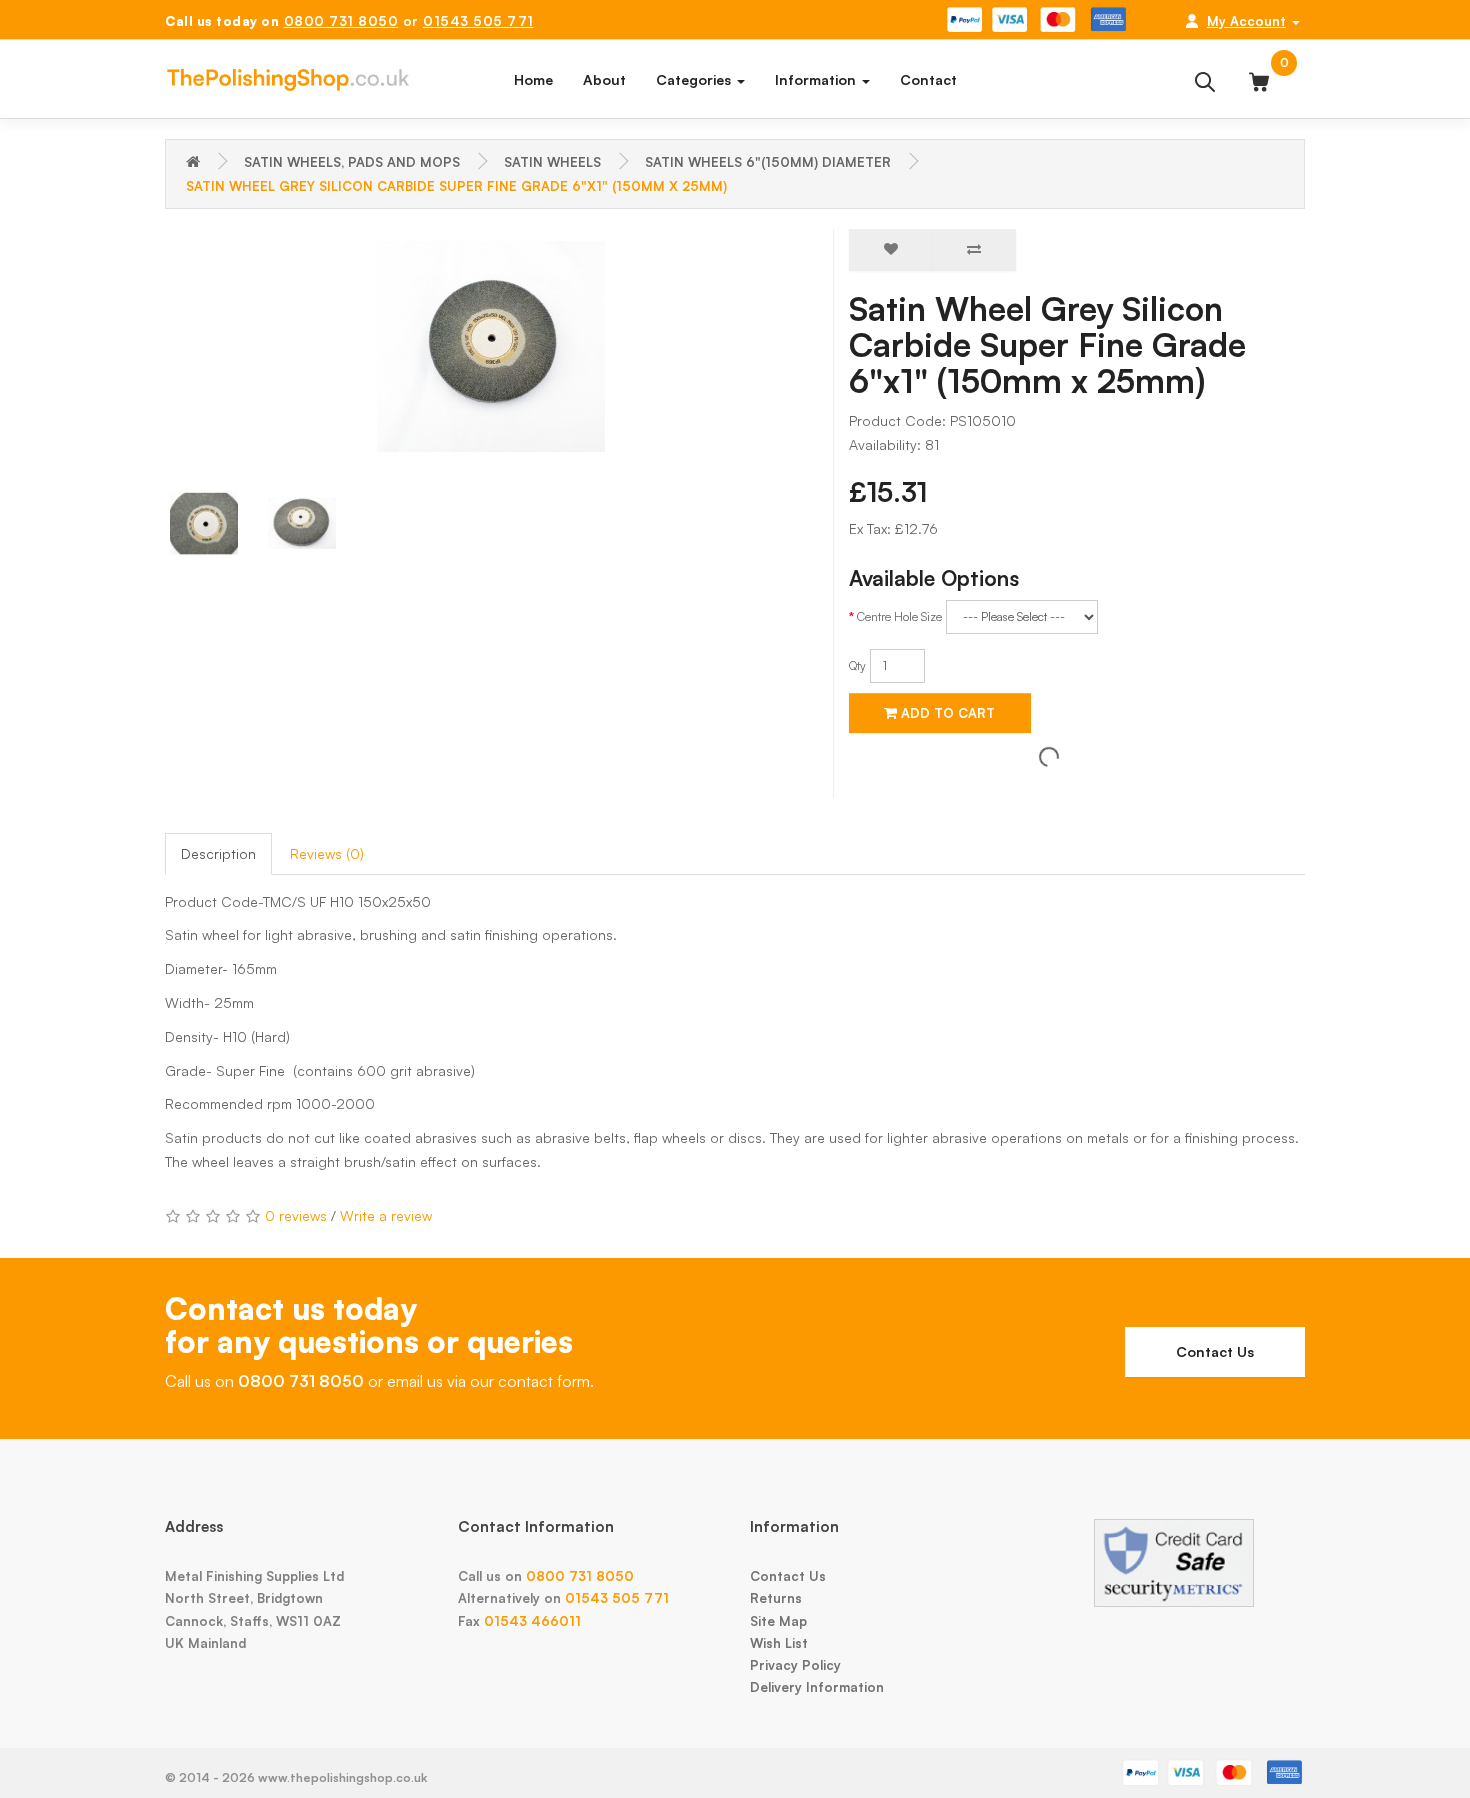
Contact (928, 79)
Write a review (386, 1215)
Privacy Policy (795, 1665)
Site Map (778, 1621)
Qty (857, 665)
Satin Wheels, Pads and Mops (352, 162)
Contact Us (1215, 1351)
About (604, 79)
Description (218, 853)
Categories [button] (695, 79)
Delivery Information (817, 1687)
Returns (776, 1598)
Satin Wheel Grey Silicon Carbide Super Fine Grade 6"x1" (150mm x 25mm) (456, 186)
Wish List (779, 1643)
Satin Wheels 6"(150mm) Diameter (768, 162)
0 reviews (296, 1215)
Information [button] (817, 79)
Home (533, 79)
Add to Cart (946, 713)
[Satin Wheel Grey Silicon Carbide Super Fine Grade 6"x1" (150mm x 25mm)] (491, 347)
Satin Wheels (552, 162)
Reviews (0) (327, 853)
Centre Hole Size (899, 616)
